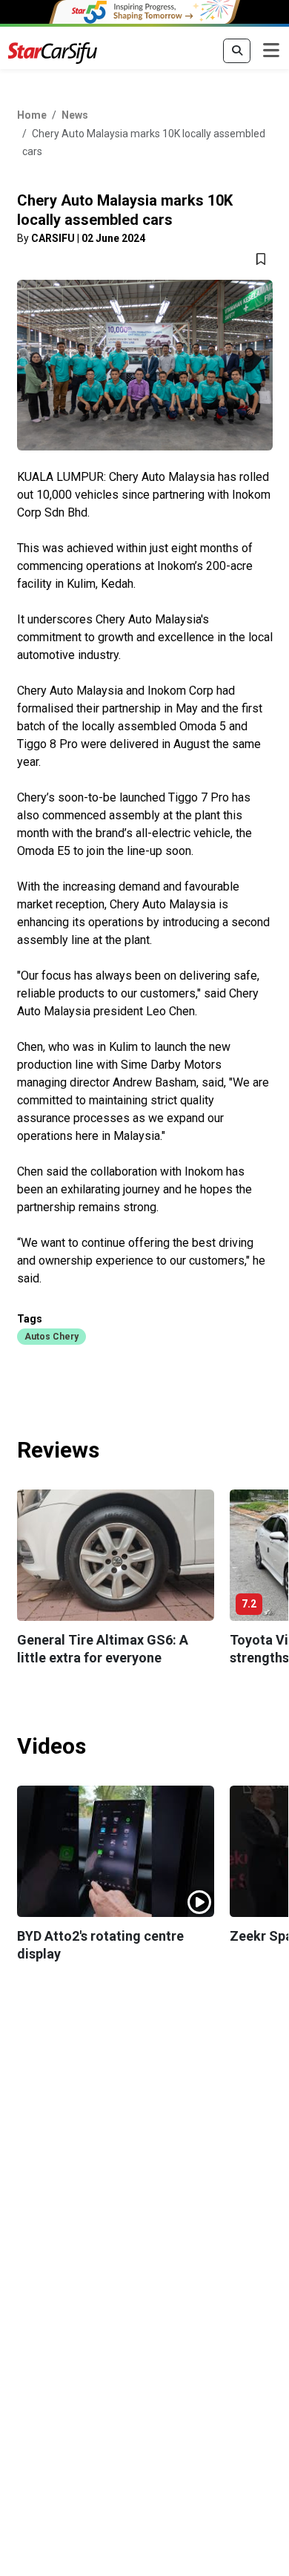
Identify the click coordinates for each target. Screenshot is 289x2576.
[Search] (237, 51)
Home (32, 115)
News (75, 115)
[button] (52, 1336)
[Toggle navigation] (271, 51)
